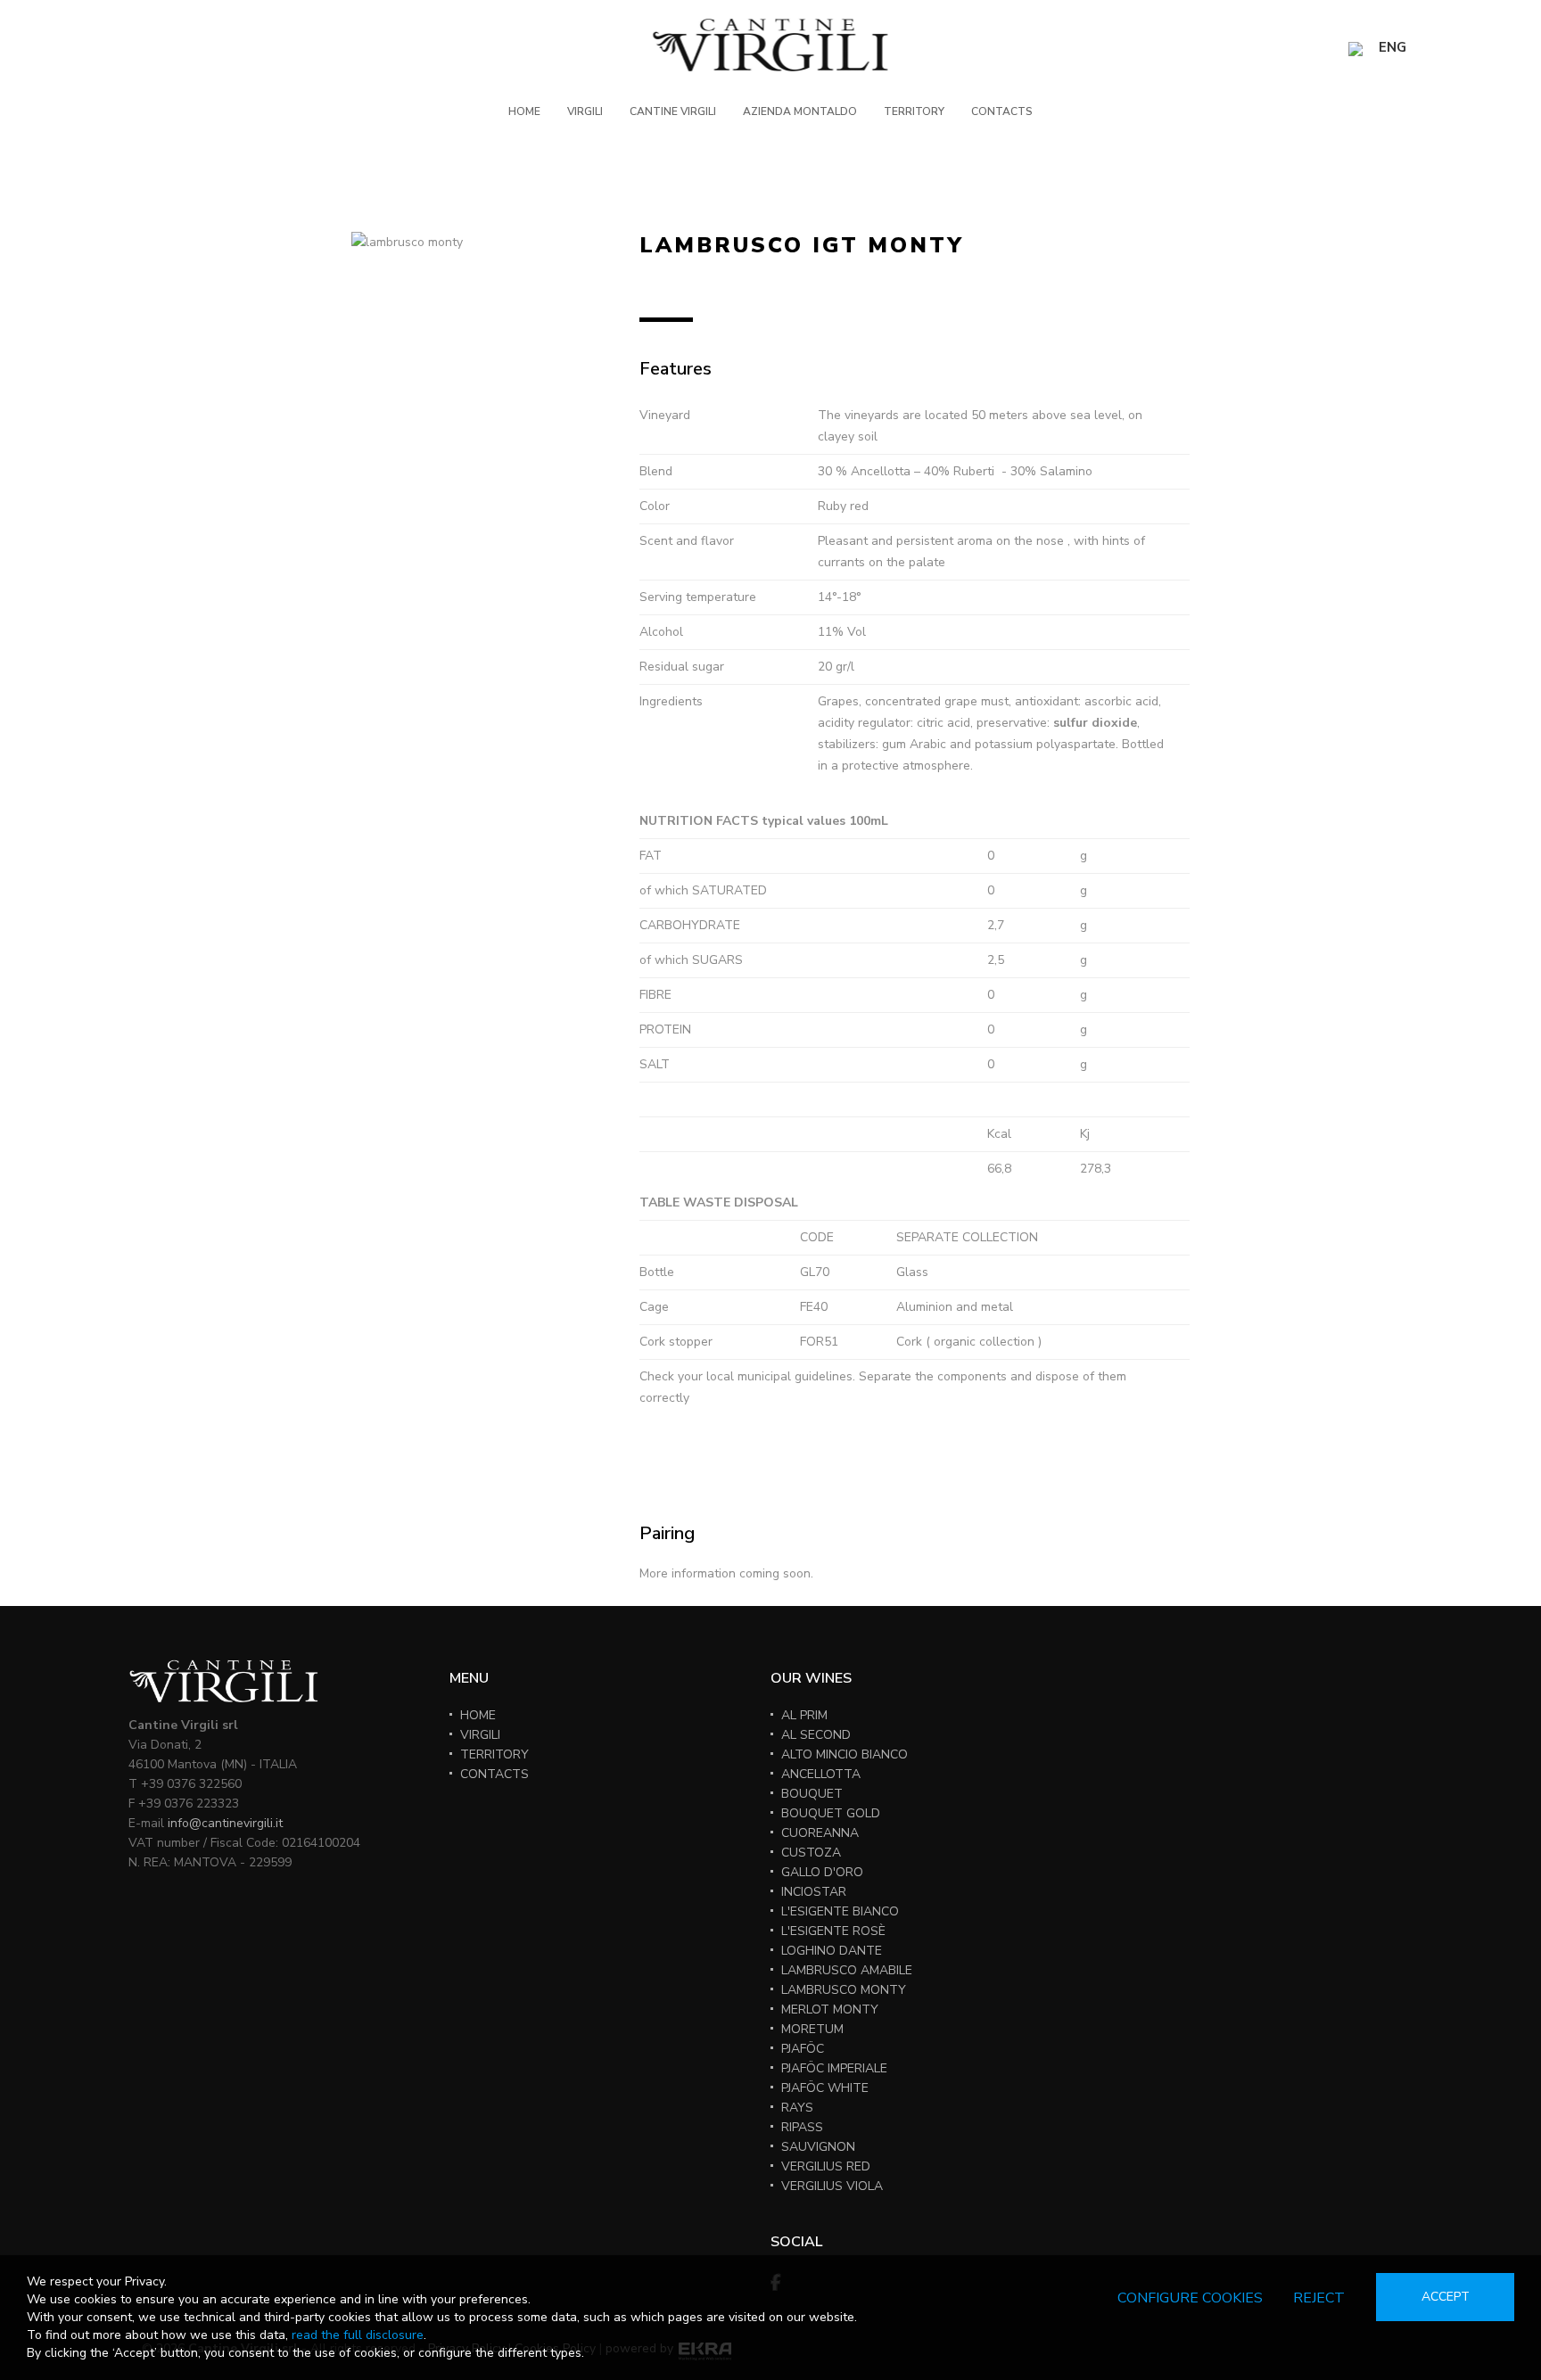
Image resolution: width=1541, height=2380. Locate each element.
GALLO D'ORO (822, 1872)
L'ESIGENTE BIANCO (840, 1911)
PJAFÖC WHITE (825, 2088)
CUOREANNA (820, 1833)
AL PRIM (804, 1715)
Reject (1319, 2298)
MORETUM (812, 2029)
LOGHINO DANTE (832, 1951)
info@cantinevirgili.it (225, 1823)
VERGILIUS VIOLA (832, 2186)
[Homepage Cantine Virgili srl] (771, 45)
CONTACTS (1002, 111)
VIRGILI (585, 111)
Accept (1446, 2297)
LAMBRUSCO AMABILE (847, 1970)
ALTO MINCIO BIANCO (845, 1754)
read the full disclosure (358, 2335)
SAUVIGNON (818, 2147)
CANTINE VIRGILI (673, 111)
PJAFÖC (803, 2049)
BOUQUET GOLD (831, 1813)
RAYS (797, 2108)
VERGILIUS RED (826, 2166)
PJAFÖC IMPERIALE (834, 2068)
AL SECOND (816, 1735)
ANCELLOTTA (821, 1774)
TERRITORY (914, 111)
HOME (524, 111)
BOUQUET (812, 1794)
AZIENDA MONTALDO (800, 111)
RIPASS (802, 2127)
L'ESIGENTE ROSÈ (833, 1931)
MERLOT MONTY (830, 2009)
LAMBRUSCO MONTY (844, 1990)
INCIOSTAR (814, 1892)
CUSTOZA (811, 1853)
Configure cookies (1190, 2298)
